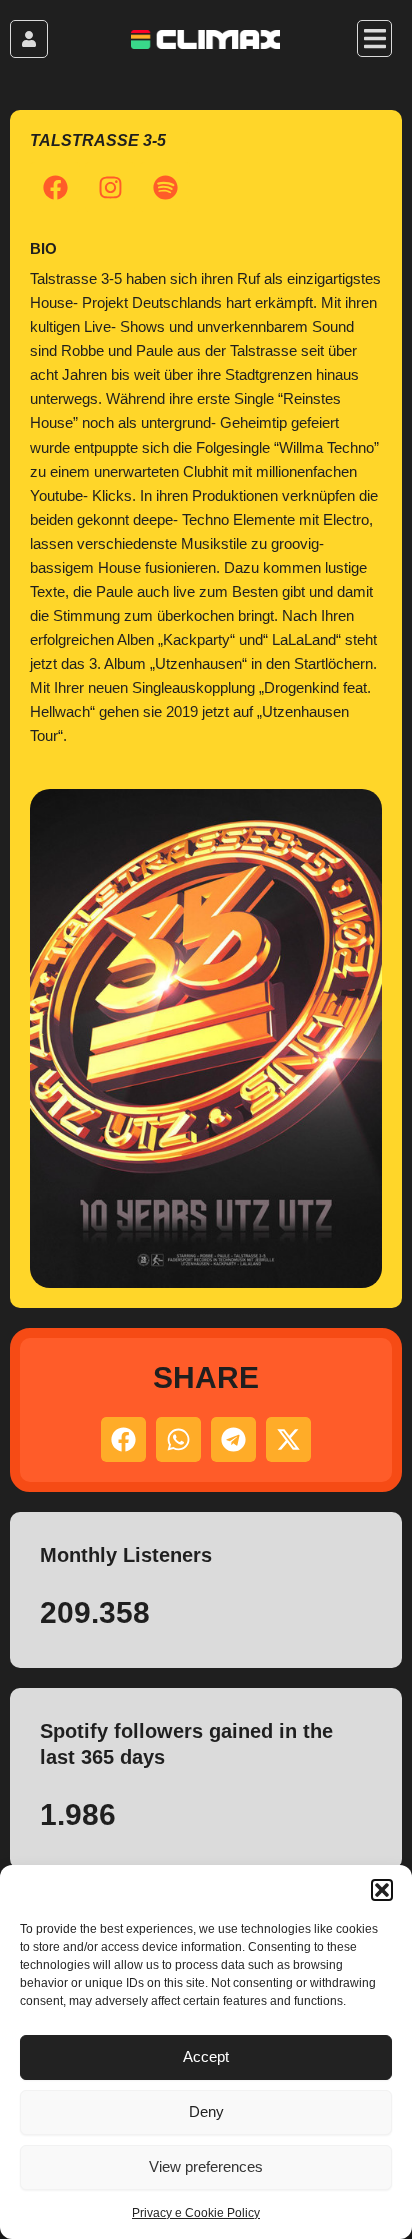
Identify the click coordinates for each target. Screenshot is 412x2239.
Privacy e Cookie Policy (196, 2213)
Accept (206, 2056)
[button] (382, 1890)
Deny (206, 2111)
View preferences (206, 2166)
